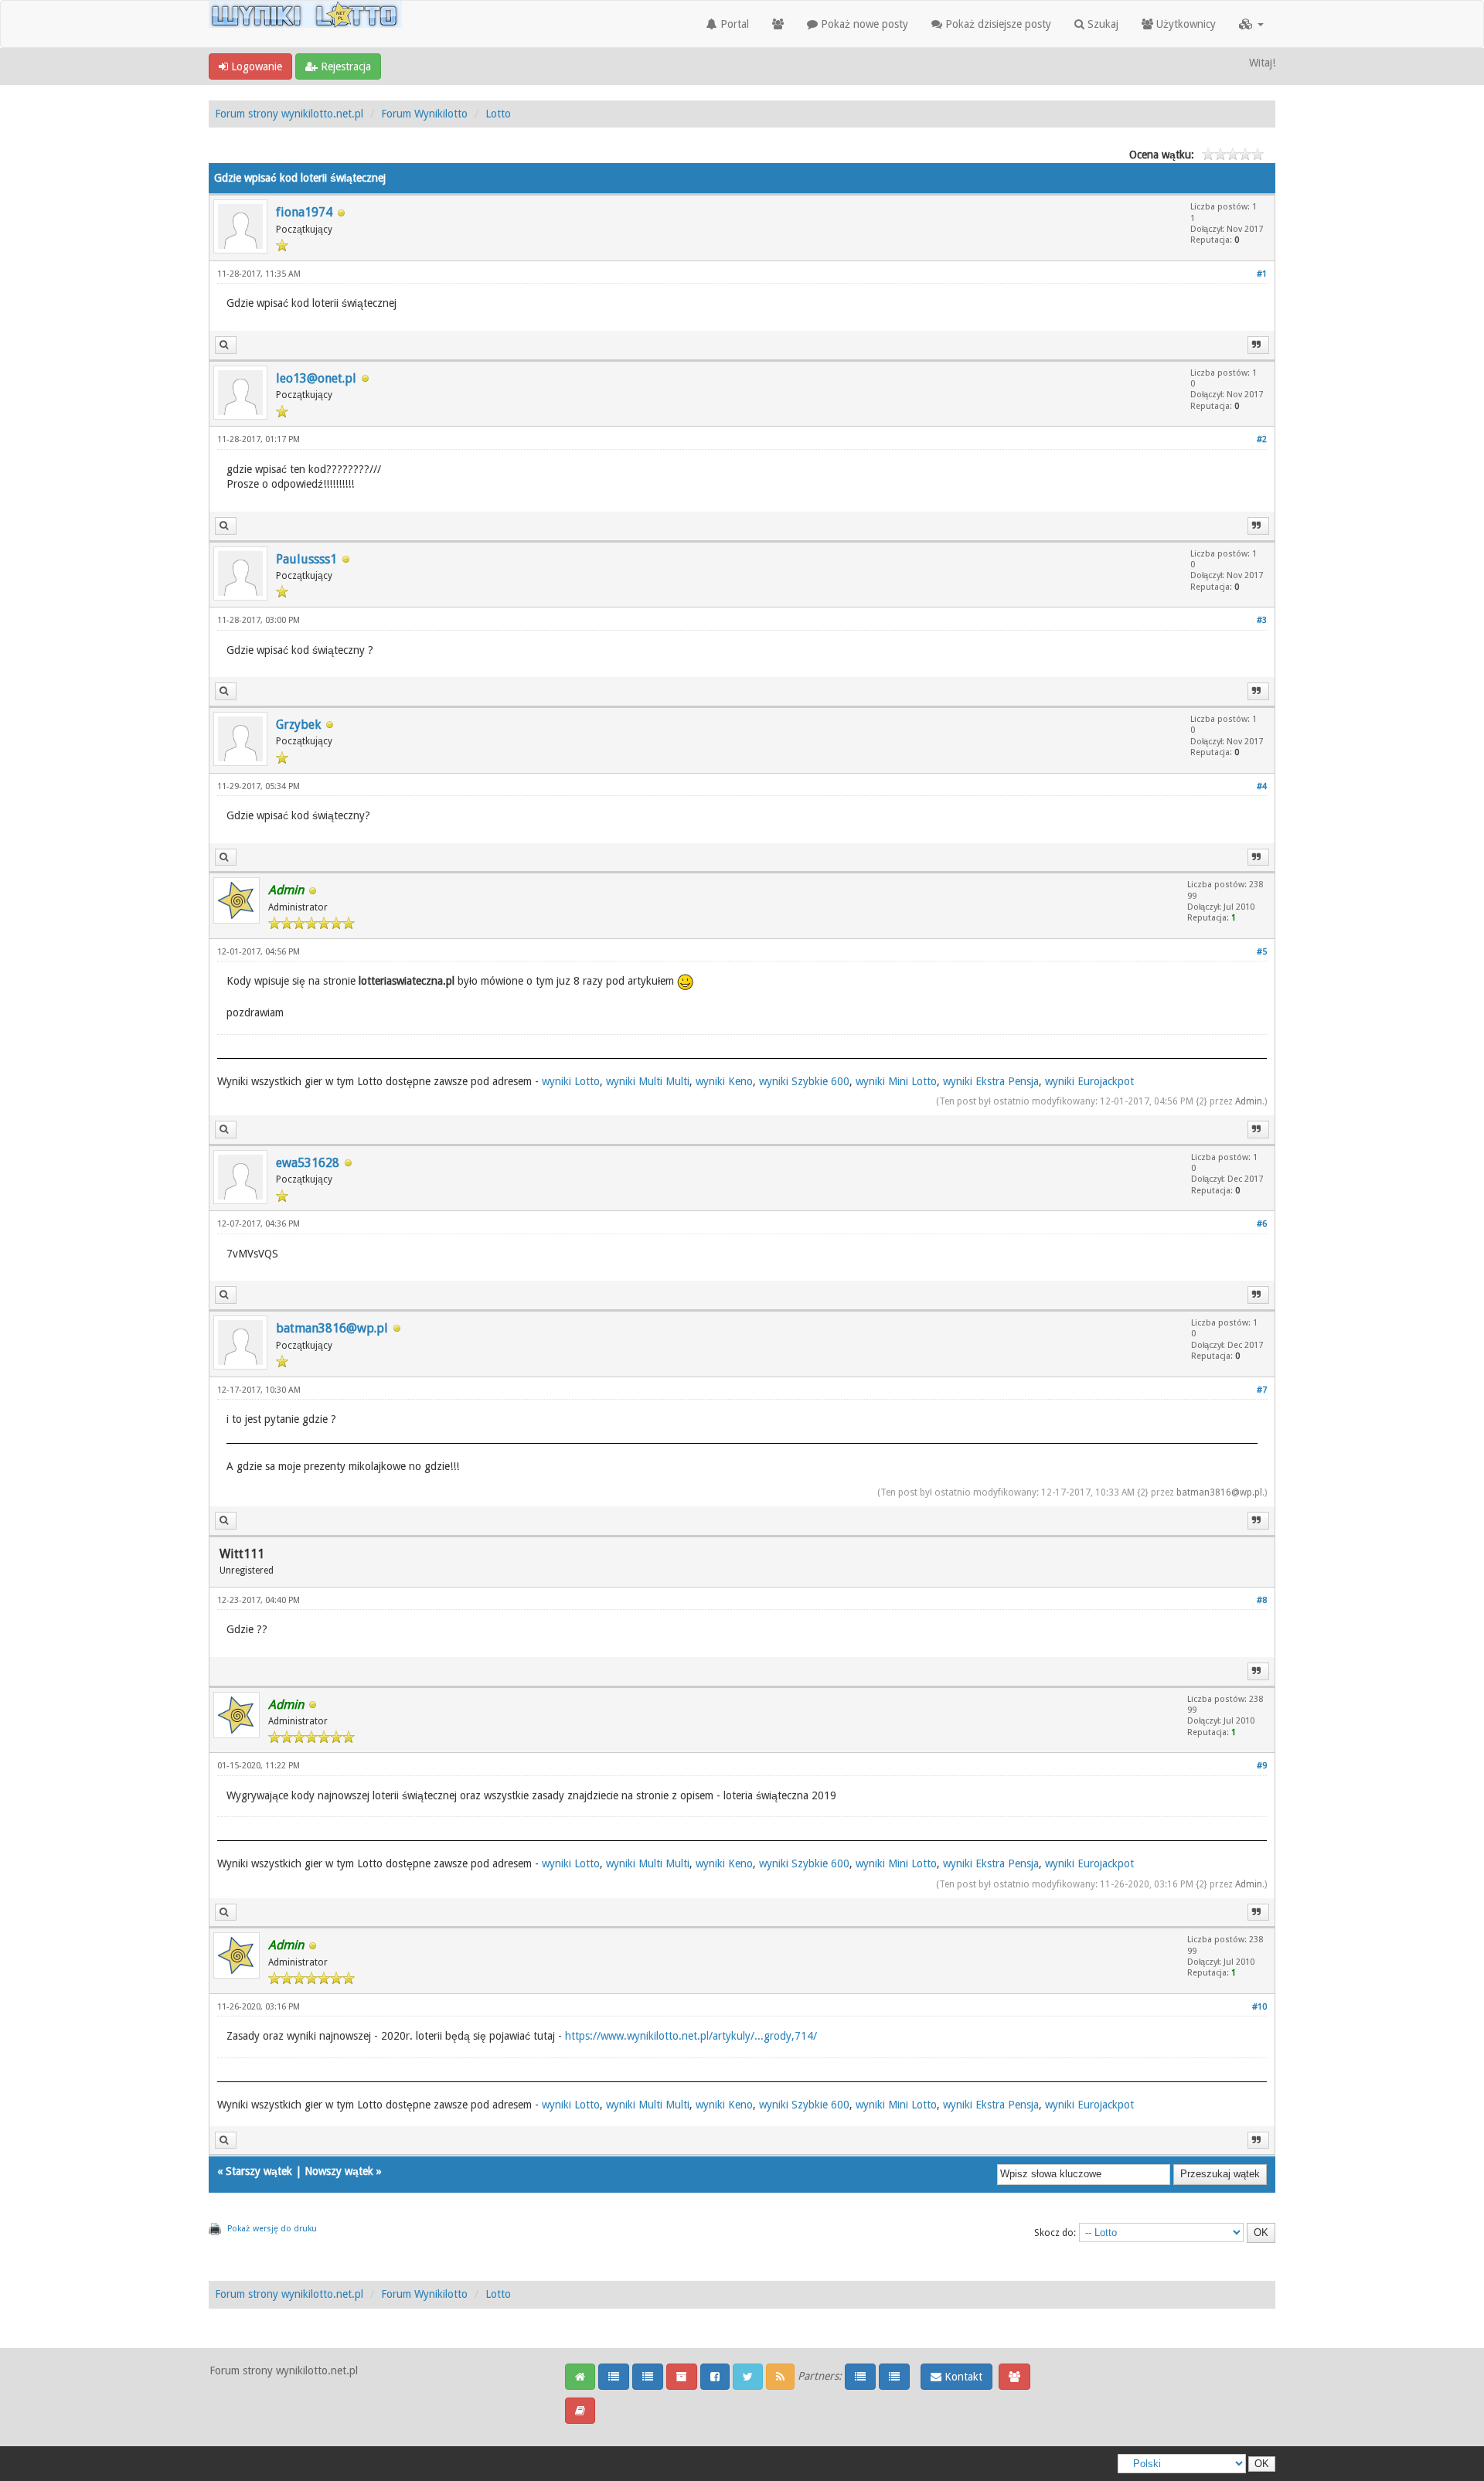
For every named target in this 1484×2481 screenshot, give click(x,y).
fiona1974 (304, 212)
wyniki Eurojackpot (1089, 1081)
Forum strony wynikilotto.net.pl (289, 114)
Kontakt (962, 2377)
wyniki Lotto (571, 1081)
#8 (1262, 1600)
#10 (1259, 2007)
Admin (1249, 1101)
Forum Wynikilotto (424, 114)
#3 (1262, 620)
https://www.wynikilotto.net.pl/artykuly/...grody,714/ (691, 2036)
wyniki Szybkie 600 (804, 1081)
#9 (1262, 1766)
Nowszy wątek (339, 2171)
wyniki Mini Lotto (896, 1081)
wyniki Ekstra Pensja (991, 1081)
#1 (1262, 274)
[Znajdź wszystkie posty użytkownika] (226, 345)
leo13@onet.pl (316, 378)
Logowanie (255, 66)
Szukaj (1101, 24)
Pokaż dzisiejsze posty (997, 24)
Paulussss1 (306, 559)
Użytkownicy (1184, 24)
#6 (1262, 1224)
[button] (1251, 24)
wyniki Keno (724, 1081)
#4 (1262, 786)
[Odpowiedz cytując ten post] (1258, 345)
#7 (1262, 1390)
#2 (1262, 439)
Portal (733, 24)
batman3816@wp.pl (332, 1328)
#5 (1262, 952)
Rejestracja (344, 66)
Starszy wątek (259, 2171)
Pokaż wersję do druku (272, 2229)
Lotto (498, 114)
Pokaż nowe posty (863, 24)
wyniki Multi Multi (648, 1081)
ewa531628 (308, 1163)
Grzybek (298, 725)
